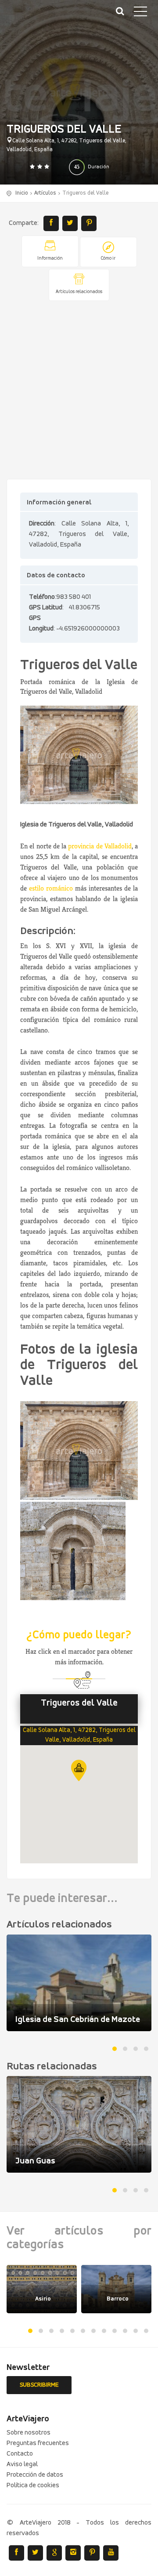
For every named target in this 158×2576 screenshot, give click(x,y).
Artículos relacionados (79, 292)
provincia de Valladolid (100, 846)
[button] (79, 1770)
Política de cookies (33, 2485)
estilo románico (50, 888)
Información (50, 259)
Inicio (22, 193)
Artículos (45, 193)
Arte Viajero (48, 18)
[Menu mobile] (140, 13)
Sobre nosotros (29, 2433)
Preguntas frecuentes (38, 2443)
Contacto (20, 2454)
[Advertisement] (79, 391)
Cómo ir (108, 259)
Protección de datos (35, 2475)
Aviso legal (22, 2464)
